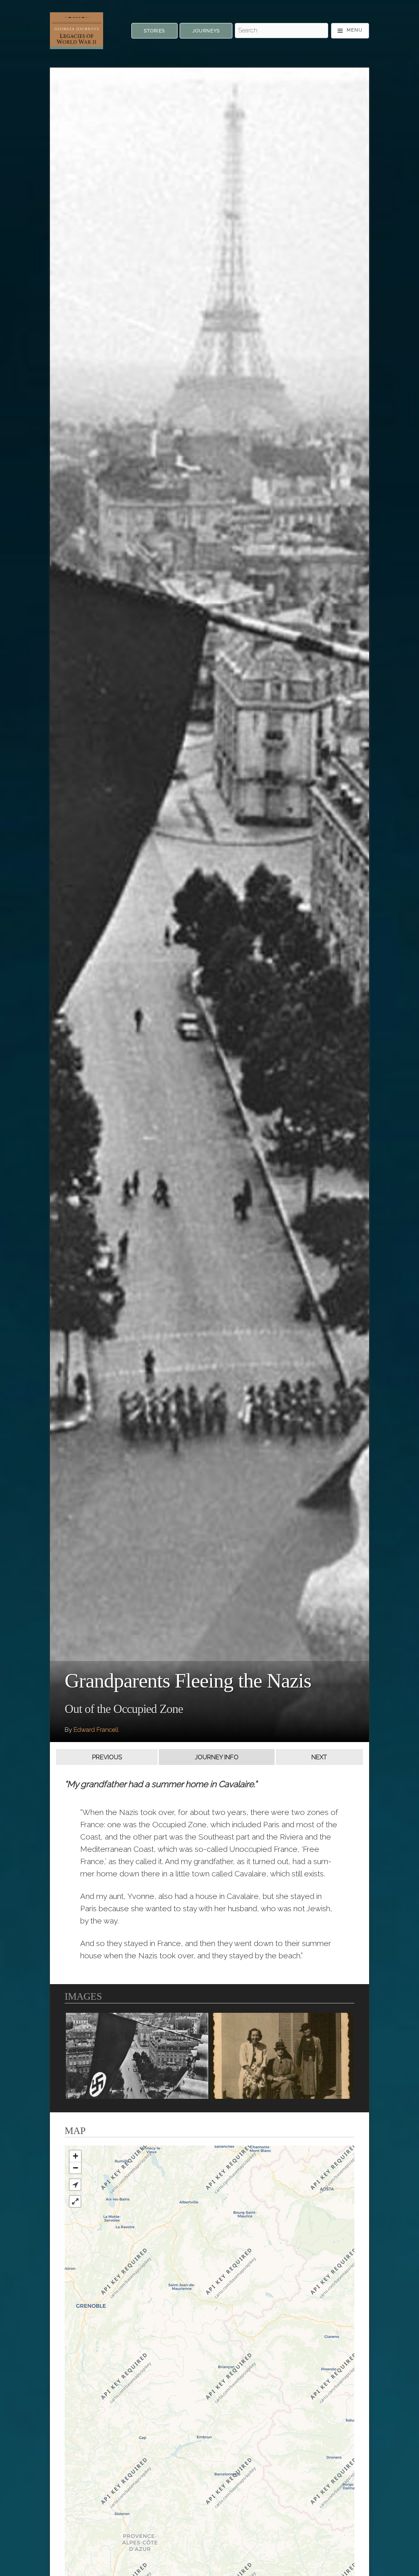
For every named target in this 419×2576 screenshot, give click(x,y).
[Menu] (350, 31)
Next (319, 1757)
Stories (154, 31)
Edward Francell (96, 1730)
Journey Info (217, 1757)
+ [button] (75, 2156)
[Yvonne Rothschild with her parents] (282, 2056)
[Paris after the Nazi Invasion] (137, 2056)
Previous (107, 1757)
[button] (75, 2185)
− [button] (75, 2168)
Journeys (206, 31)
